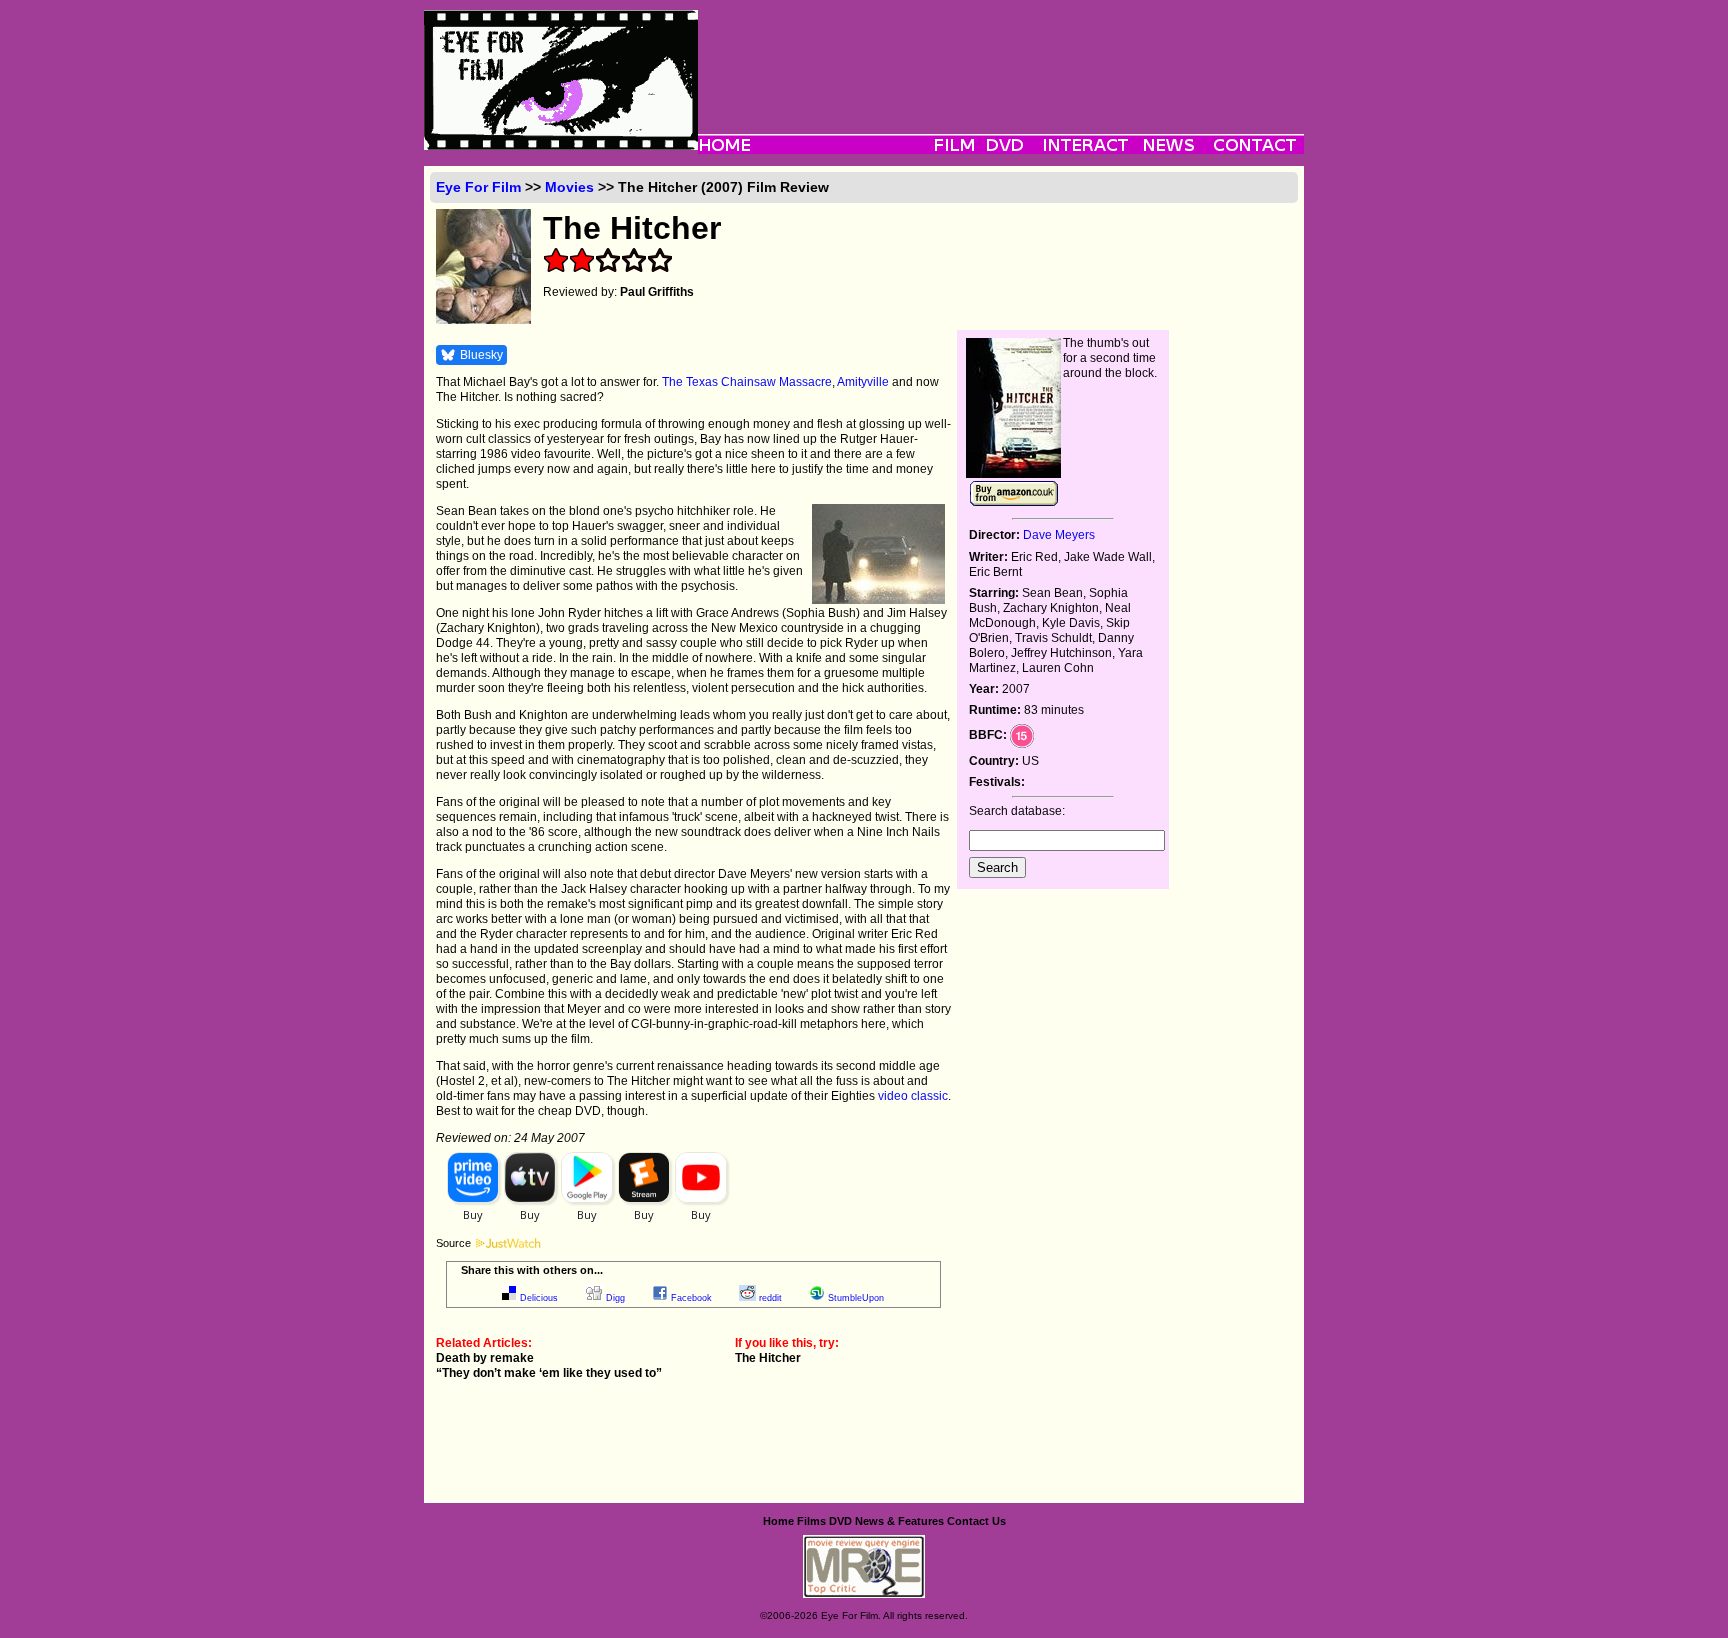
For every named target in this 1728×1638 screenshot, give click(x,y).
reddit (770, 1298)
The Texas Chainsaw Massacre (747, 382)
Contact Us (976, 1521)
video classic (913, 1096)
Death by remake (485, 1358)
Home (778, 1521)
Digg (615, 1298)
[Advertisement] (1001, 55)
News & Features (899, 1521)
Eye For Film (478, 187)
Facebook (691, 1298)
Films (811, 1521)
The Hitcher (768, 1358)
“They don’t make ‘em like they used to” (549, 1373)
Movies (569, 187)
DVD (840, 1521)
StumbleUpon (856, 1298)
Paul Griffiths (657, 292)
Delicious (539, 1298)
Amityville (863, 382)
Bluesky (481, 355)
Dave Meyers (1059, 535)
